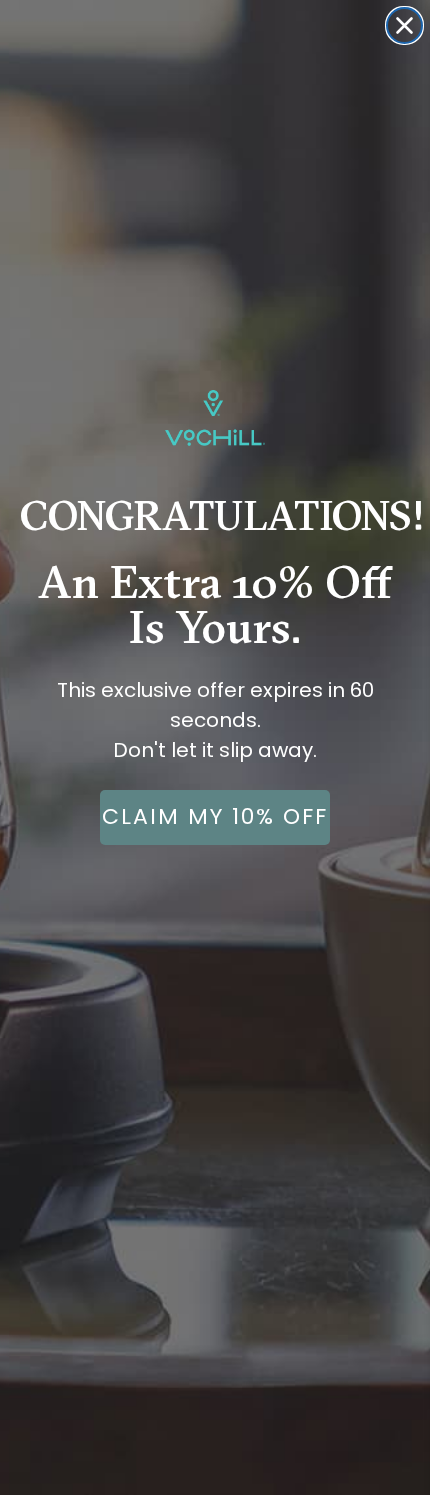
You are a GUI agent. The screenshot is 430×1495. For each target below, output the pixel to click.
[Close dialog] (404, 25)
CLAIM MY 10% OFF (215, 816)
